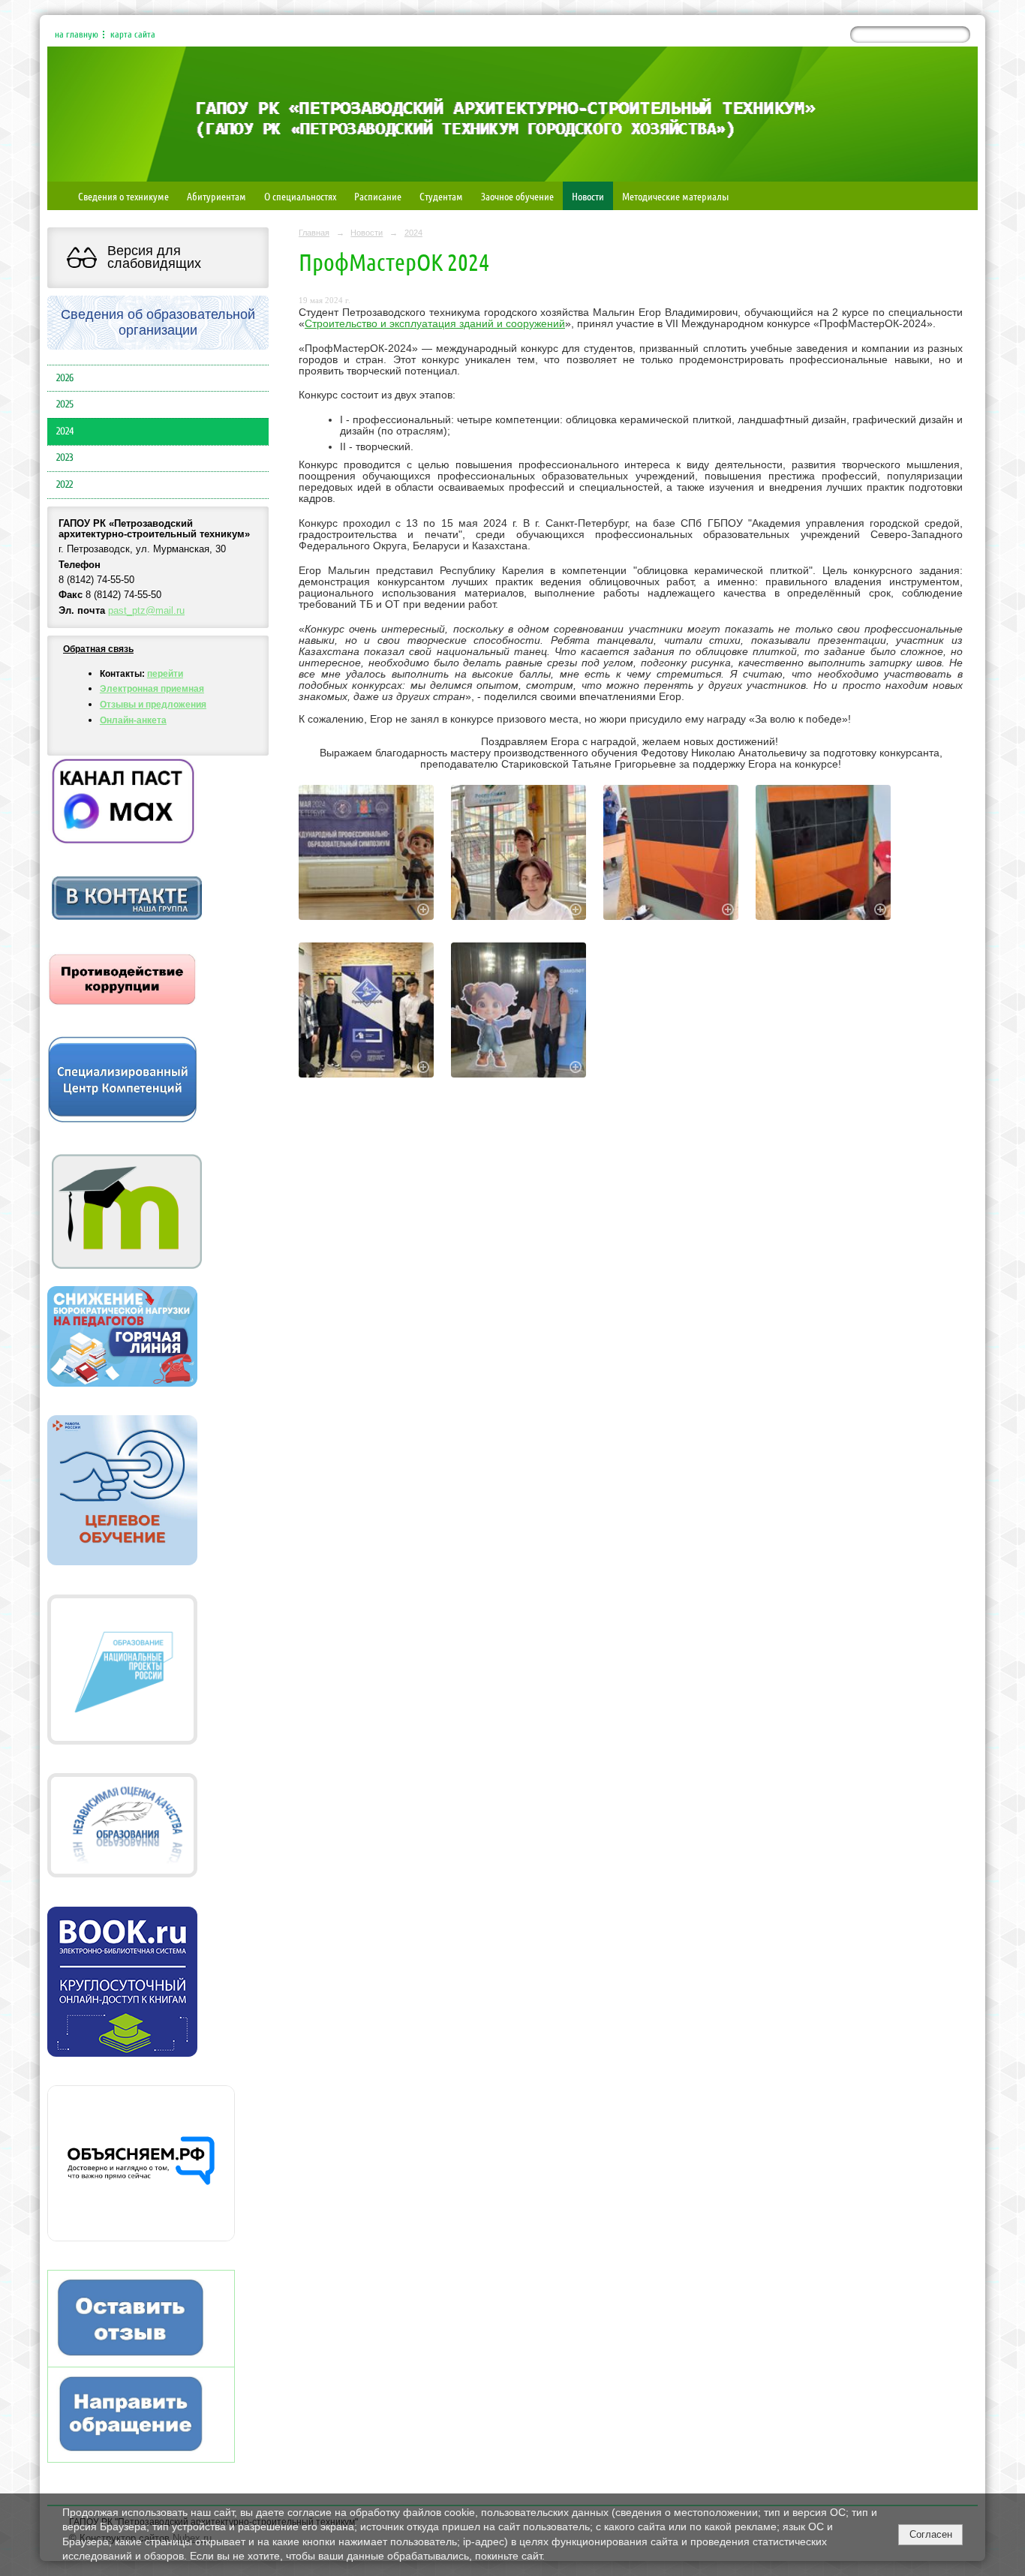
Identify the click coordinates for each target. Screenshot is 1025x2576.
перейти (165, 674)
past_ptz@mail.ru (146, 611)
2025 (65, 404)
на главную (77, 35)
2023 (65, 458)
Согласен (931, 2534)
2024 (65, 431)
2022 (65, 485)
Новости (588, 196)
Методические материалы (675, 196)
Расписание (378, 196)
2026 (65, 378)
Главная (314, 233)
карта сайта (133, 35)
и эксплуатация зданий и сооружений (471, 324)
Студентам (441, 196)
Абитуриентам (216, 196)
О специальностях (300, 196)
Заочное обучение (517, 196)
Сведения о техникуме (123, 196)
